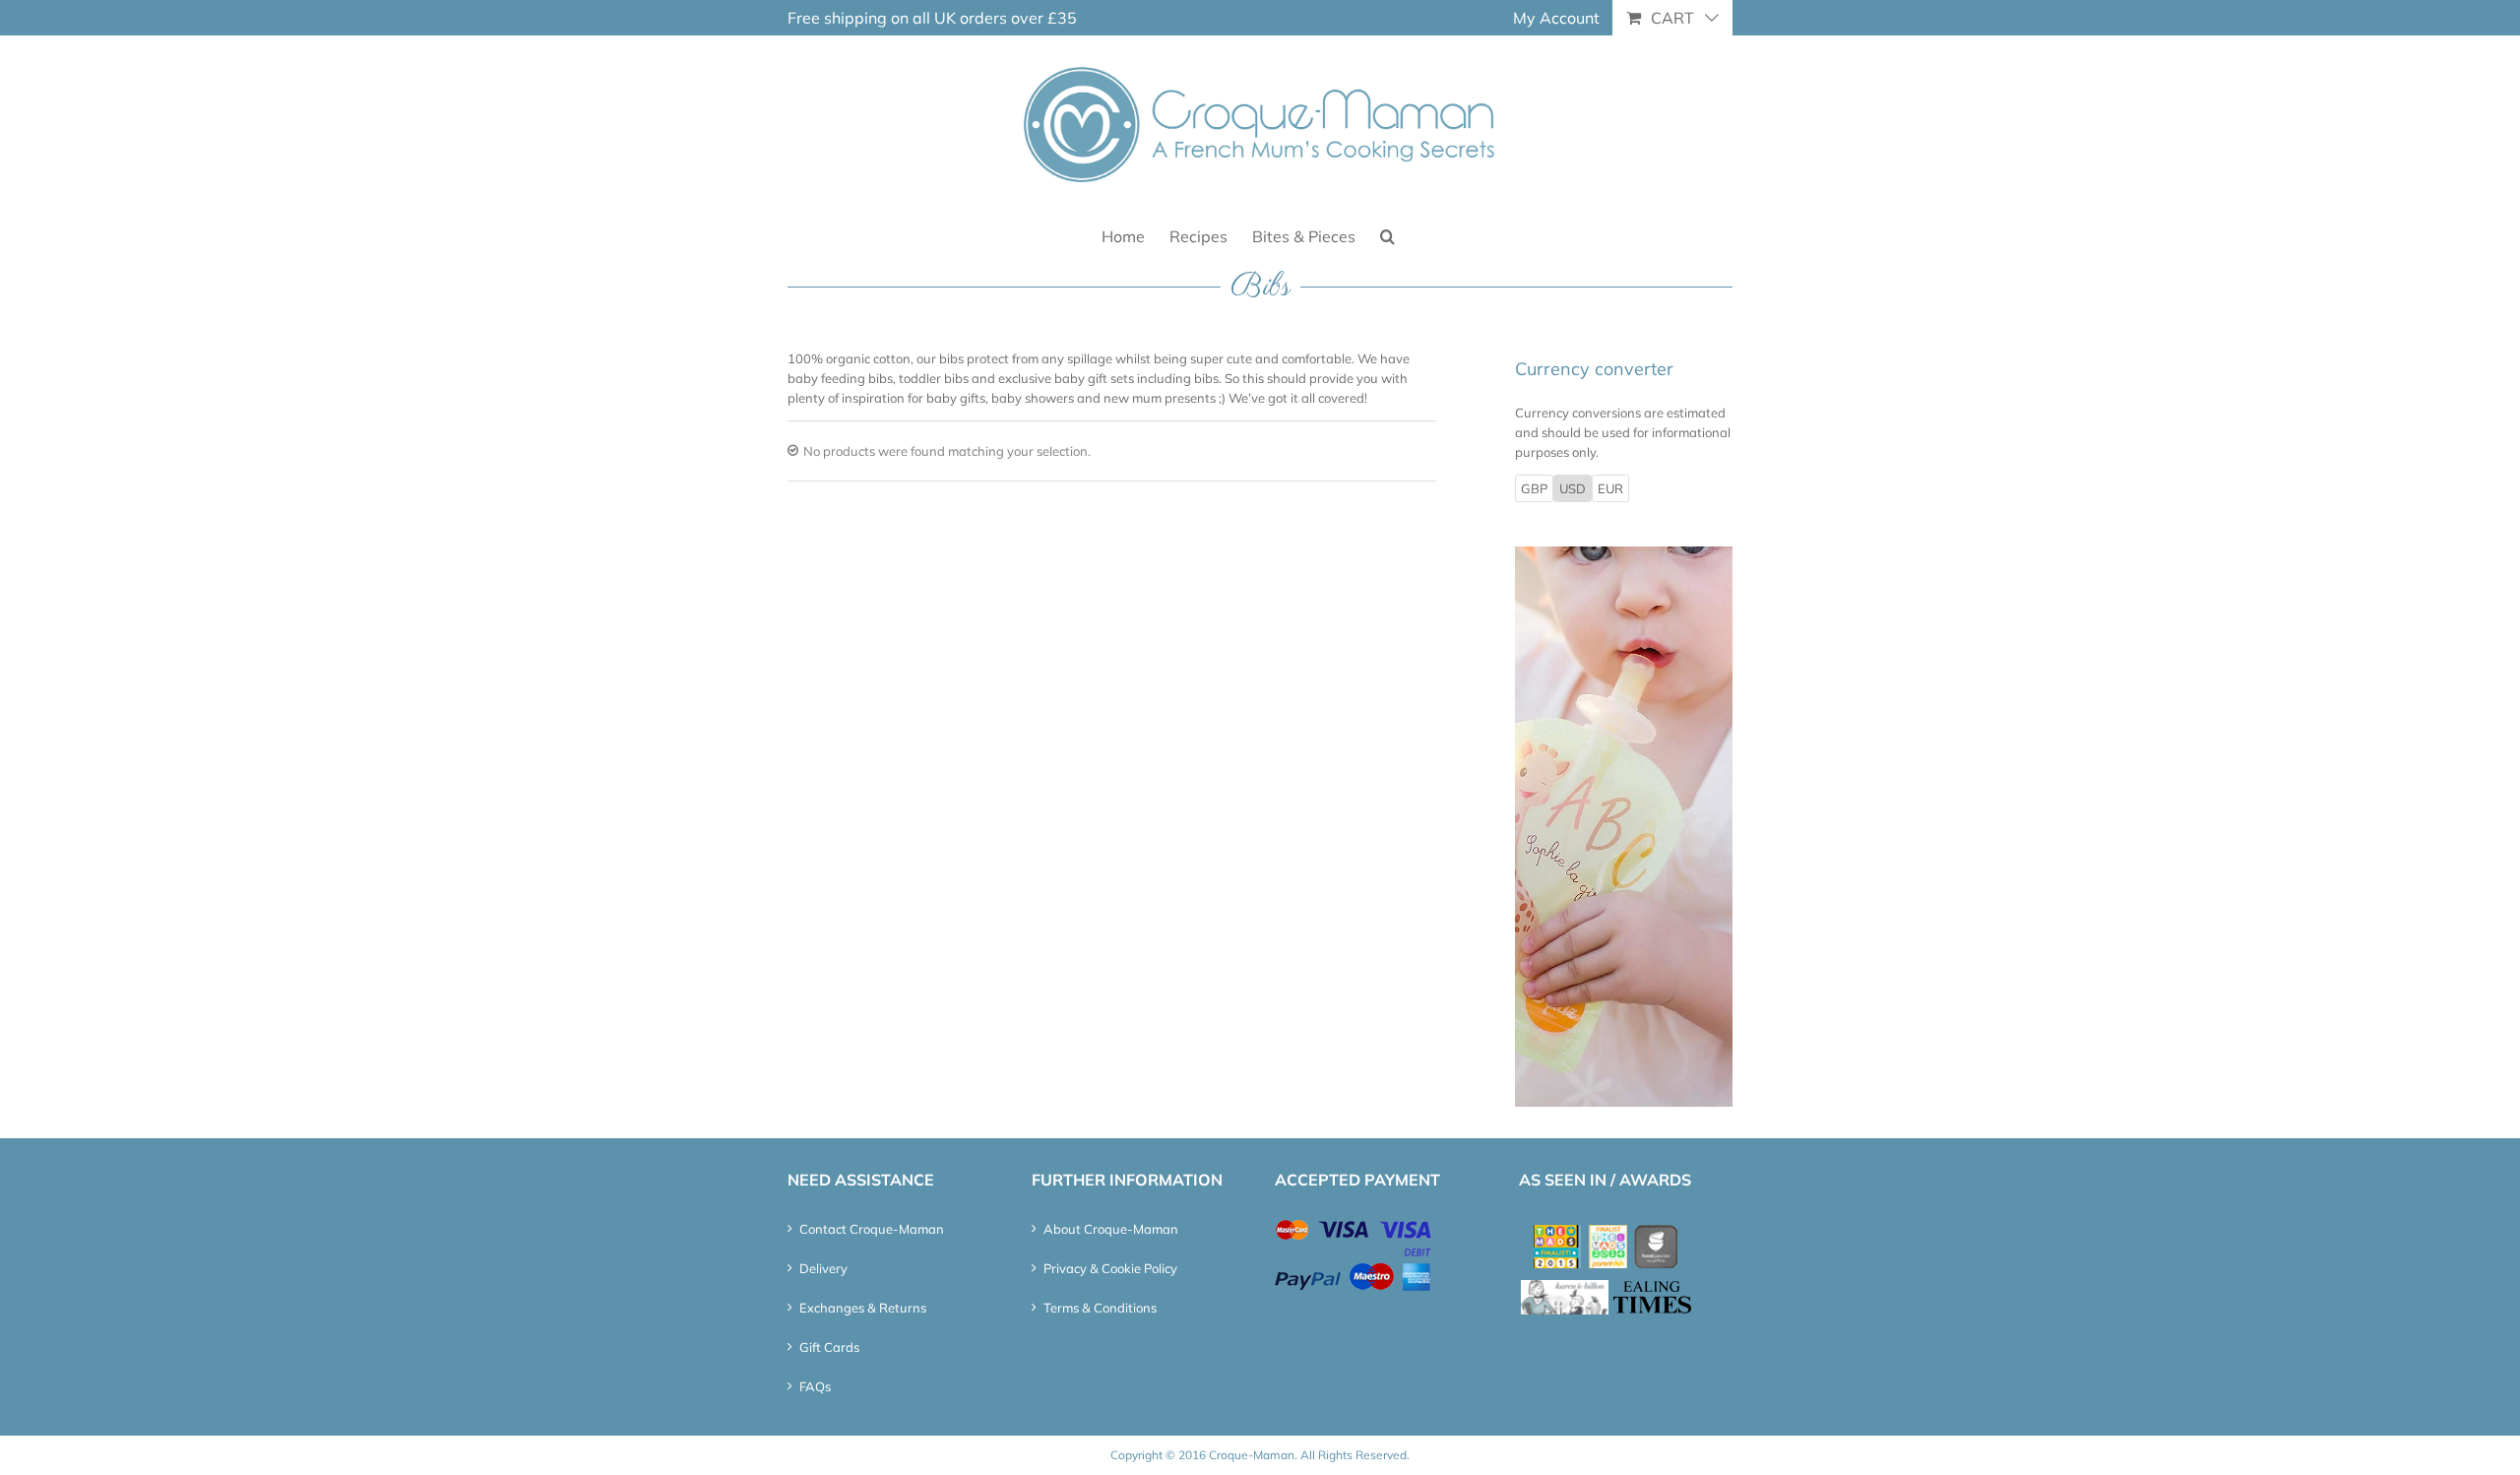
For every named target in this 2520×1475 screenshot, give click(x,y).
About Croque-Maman (1111, 1229)
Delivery (823, 1268)
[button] (1387, 235)
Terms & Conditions (1100, 1308)
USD (1573, 488)
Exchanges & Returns (863, 1308)
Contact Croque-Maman (872, 1229)
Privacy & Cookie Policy (1110, 1268)
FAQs (815, 1386)
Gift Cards (829, 1347)
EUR (1610, 488)
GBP (1534, 488)
